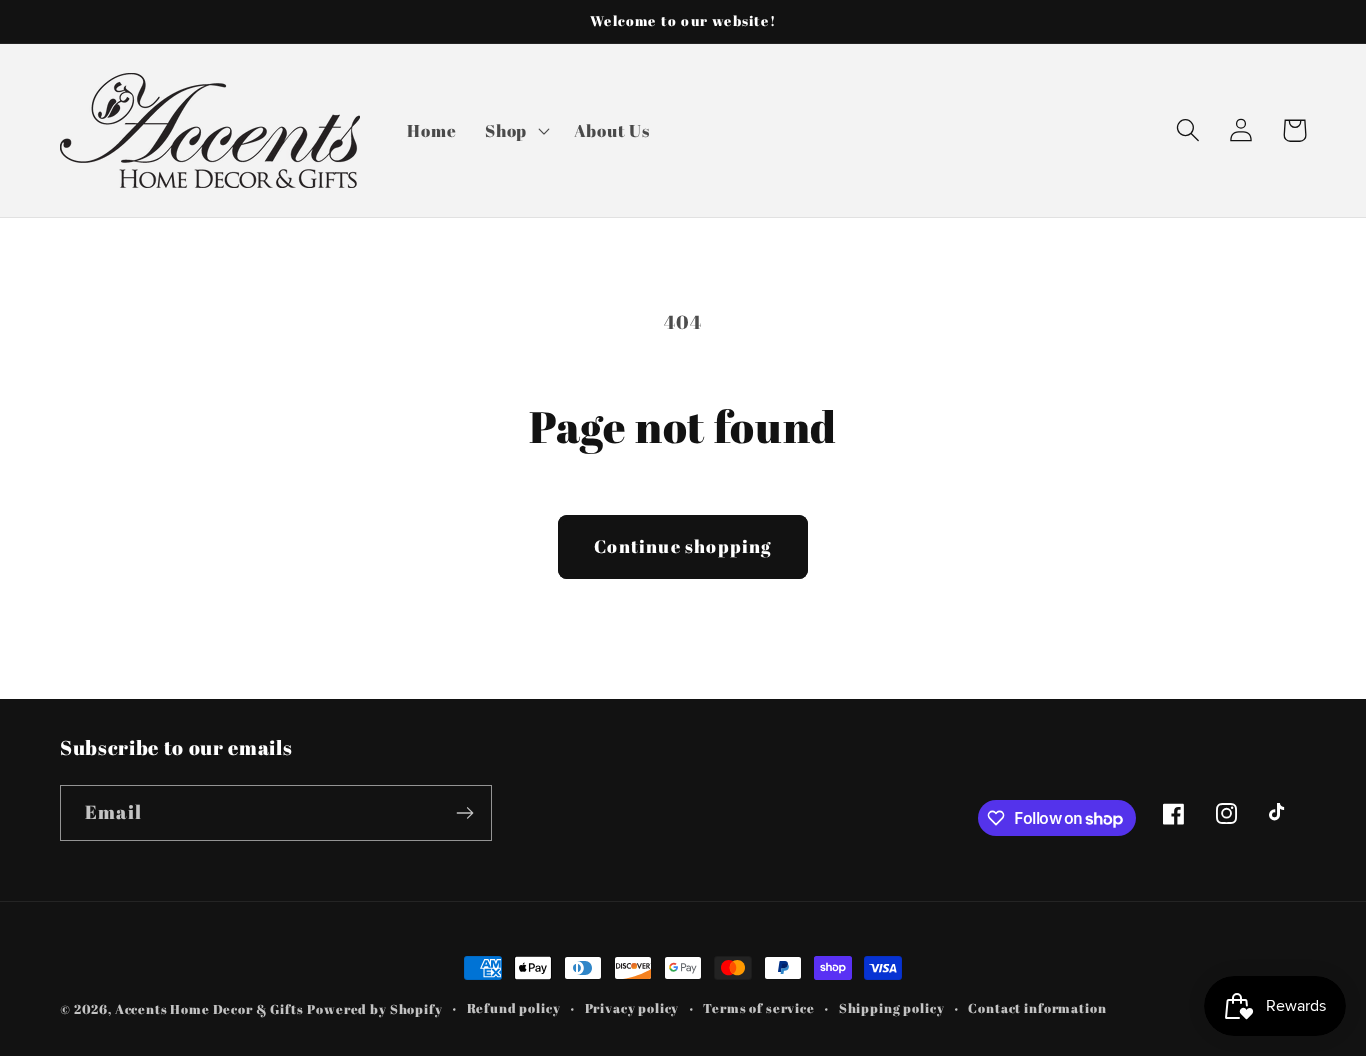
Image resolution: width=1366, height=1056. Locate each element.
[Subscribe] (464, 813)
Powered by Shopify (374, 1009)
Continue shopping (682, 546)
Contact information (1037, 1008)
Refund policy (514, 1008)
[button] (515, 130)
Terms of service (758, 1008)
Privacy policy (632, 1008)
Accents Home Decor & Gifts (209, 1009)
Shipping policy (892, 1008)
